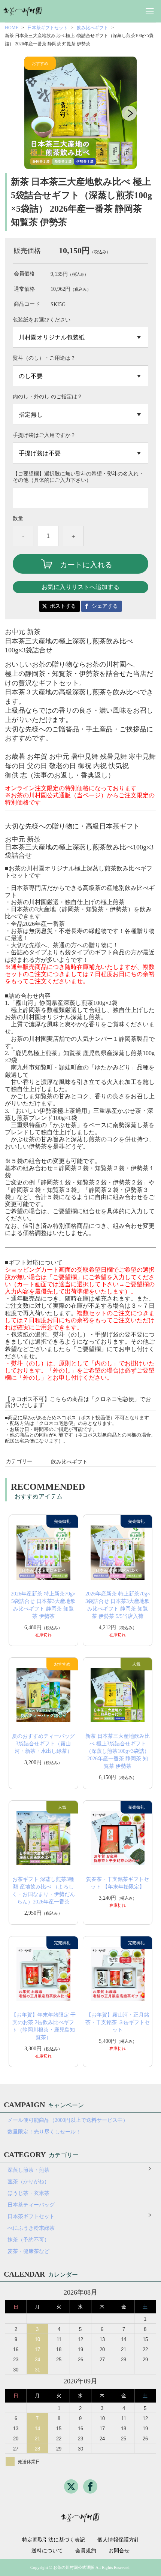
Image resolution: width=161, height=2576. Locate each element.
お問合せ (119, 2551)
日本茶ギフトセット (48, 28)
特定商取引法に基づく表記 (54, 2540)
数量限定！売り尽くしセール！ (44, 2132)
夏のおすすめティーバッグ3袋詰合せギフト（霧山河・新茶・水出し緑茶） (43, 1744)
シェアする (105, 606)
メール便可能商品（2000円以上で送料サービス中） (68, 2120)
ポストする (63, 606)
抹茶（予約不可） (28, 2240)
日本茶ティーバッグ (31, 2205)
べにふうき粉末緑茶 (31, 2228)
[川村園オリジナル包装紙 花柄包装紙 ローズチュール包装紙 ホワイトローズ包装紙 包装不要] (80, 337)
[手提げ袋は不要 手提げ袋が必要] (80, 453)
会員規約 (86, 2551)
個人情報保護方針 (118, 2540)
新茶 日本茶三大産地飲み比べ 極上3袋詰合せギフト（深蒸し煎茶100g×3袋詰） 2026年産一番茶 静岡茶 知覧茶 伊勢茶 (118, 1751)
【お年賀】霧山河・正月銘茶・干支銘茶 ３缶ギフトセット (118, 2022)
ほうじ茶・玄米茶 (28, 2193)
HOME (12, 28)
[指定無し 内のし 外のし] (80, 414)
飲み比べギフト (92, 28)
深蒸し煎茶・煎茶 (28, 2170)
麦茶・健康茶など (28, 2251)
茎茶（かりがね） (28, 2182)
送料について (47, 2551)
